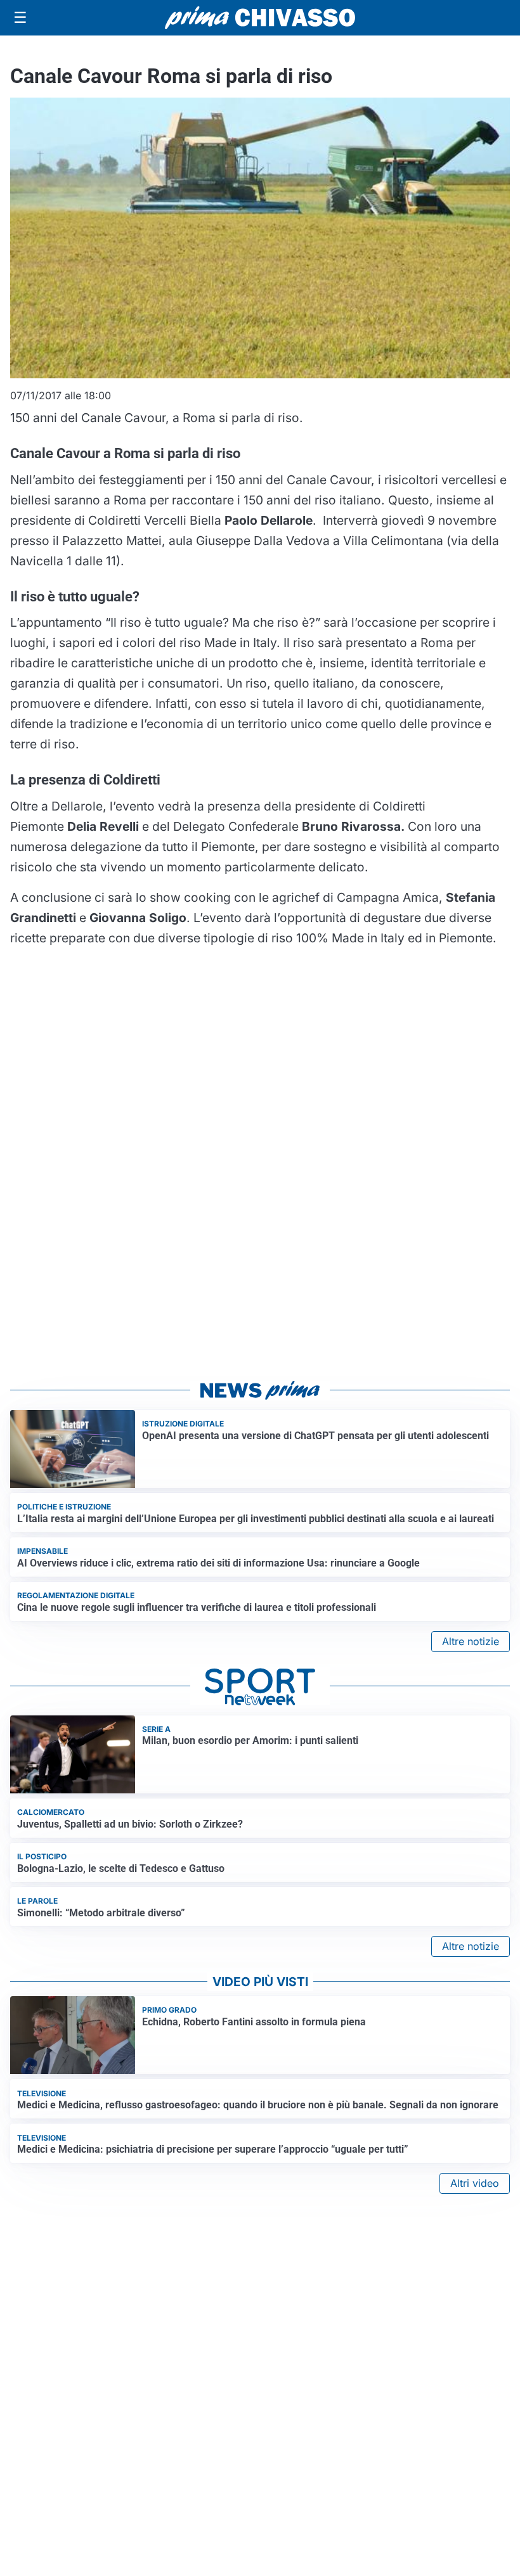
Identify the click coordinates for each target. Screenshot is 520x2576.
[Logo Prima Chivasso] (260, 17)
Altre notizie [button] (471, 1641)
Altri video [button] (475, 2183)
